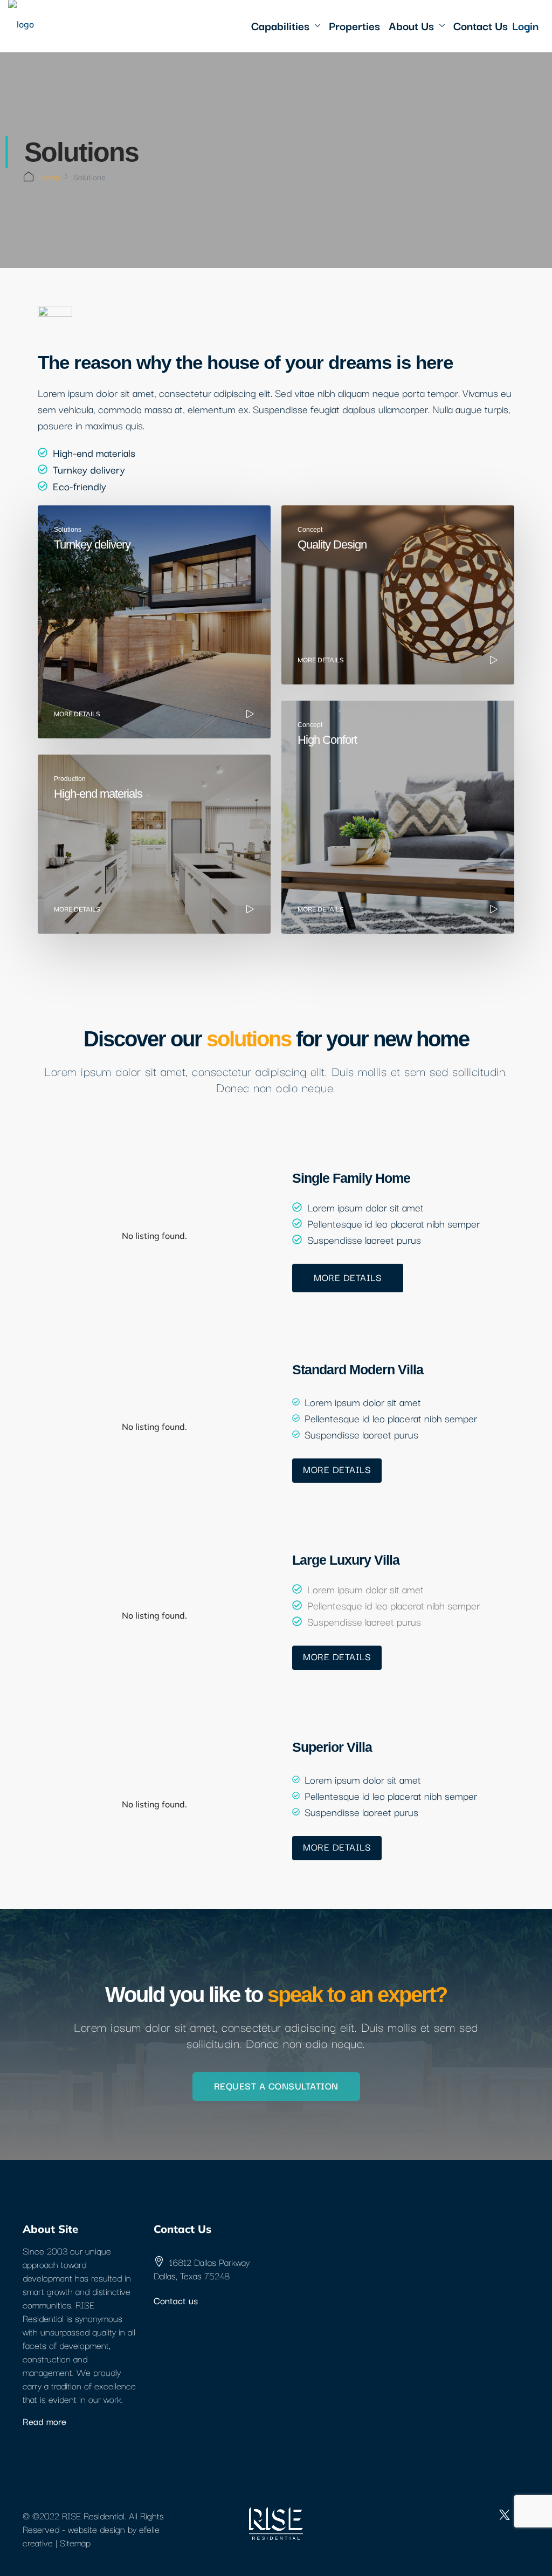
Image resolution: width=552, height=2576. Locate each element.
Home (49, 176)
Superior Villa (332, 1747)
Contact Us (481, 25)
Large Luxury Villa (346, 1560)
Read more (44, 2421)
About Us (411, 25)
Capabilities (280, 25)
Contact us (176, 2300)
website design (96, 2529)
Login (525, 25)
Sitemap (75, 2542)
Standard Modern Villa (358, 1369)
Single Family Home (351, 1178)
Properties (354, 25)
